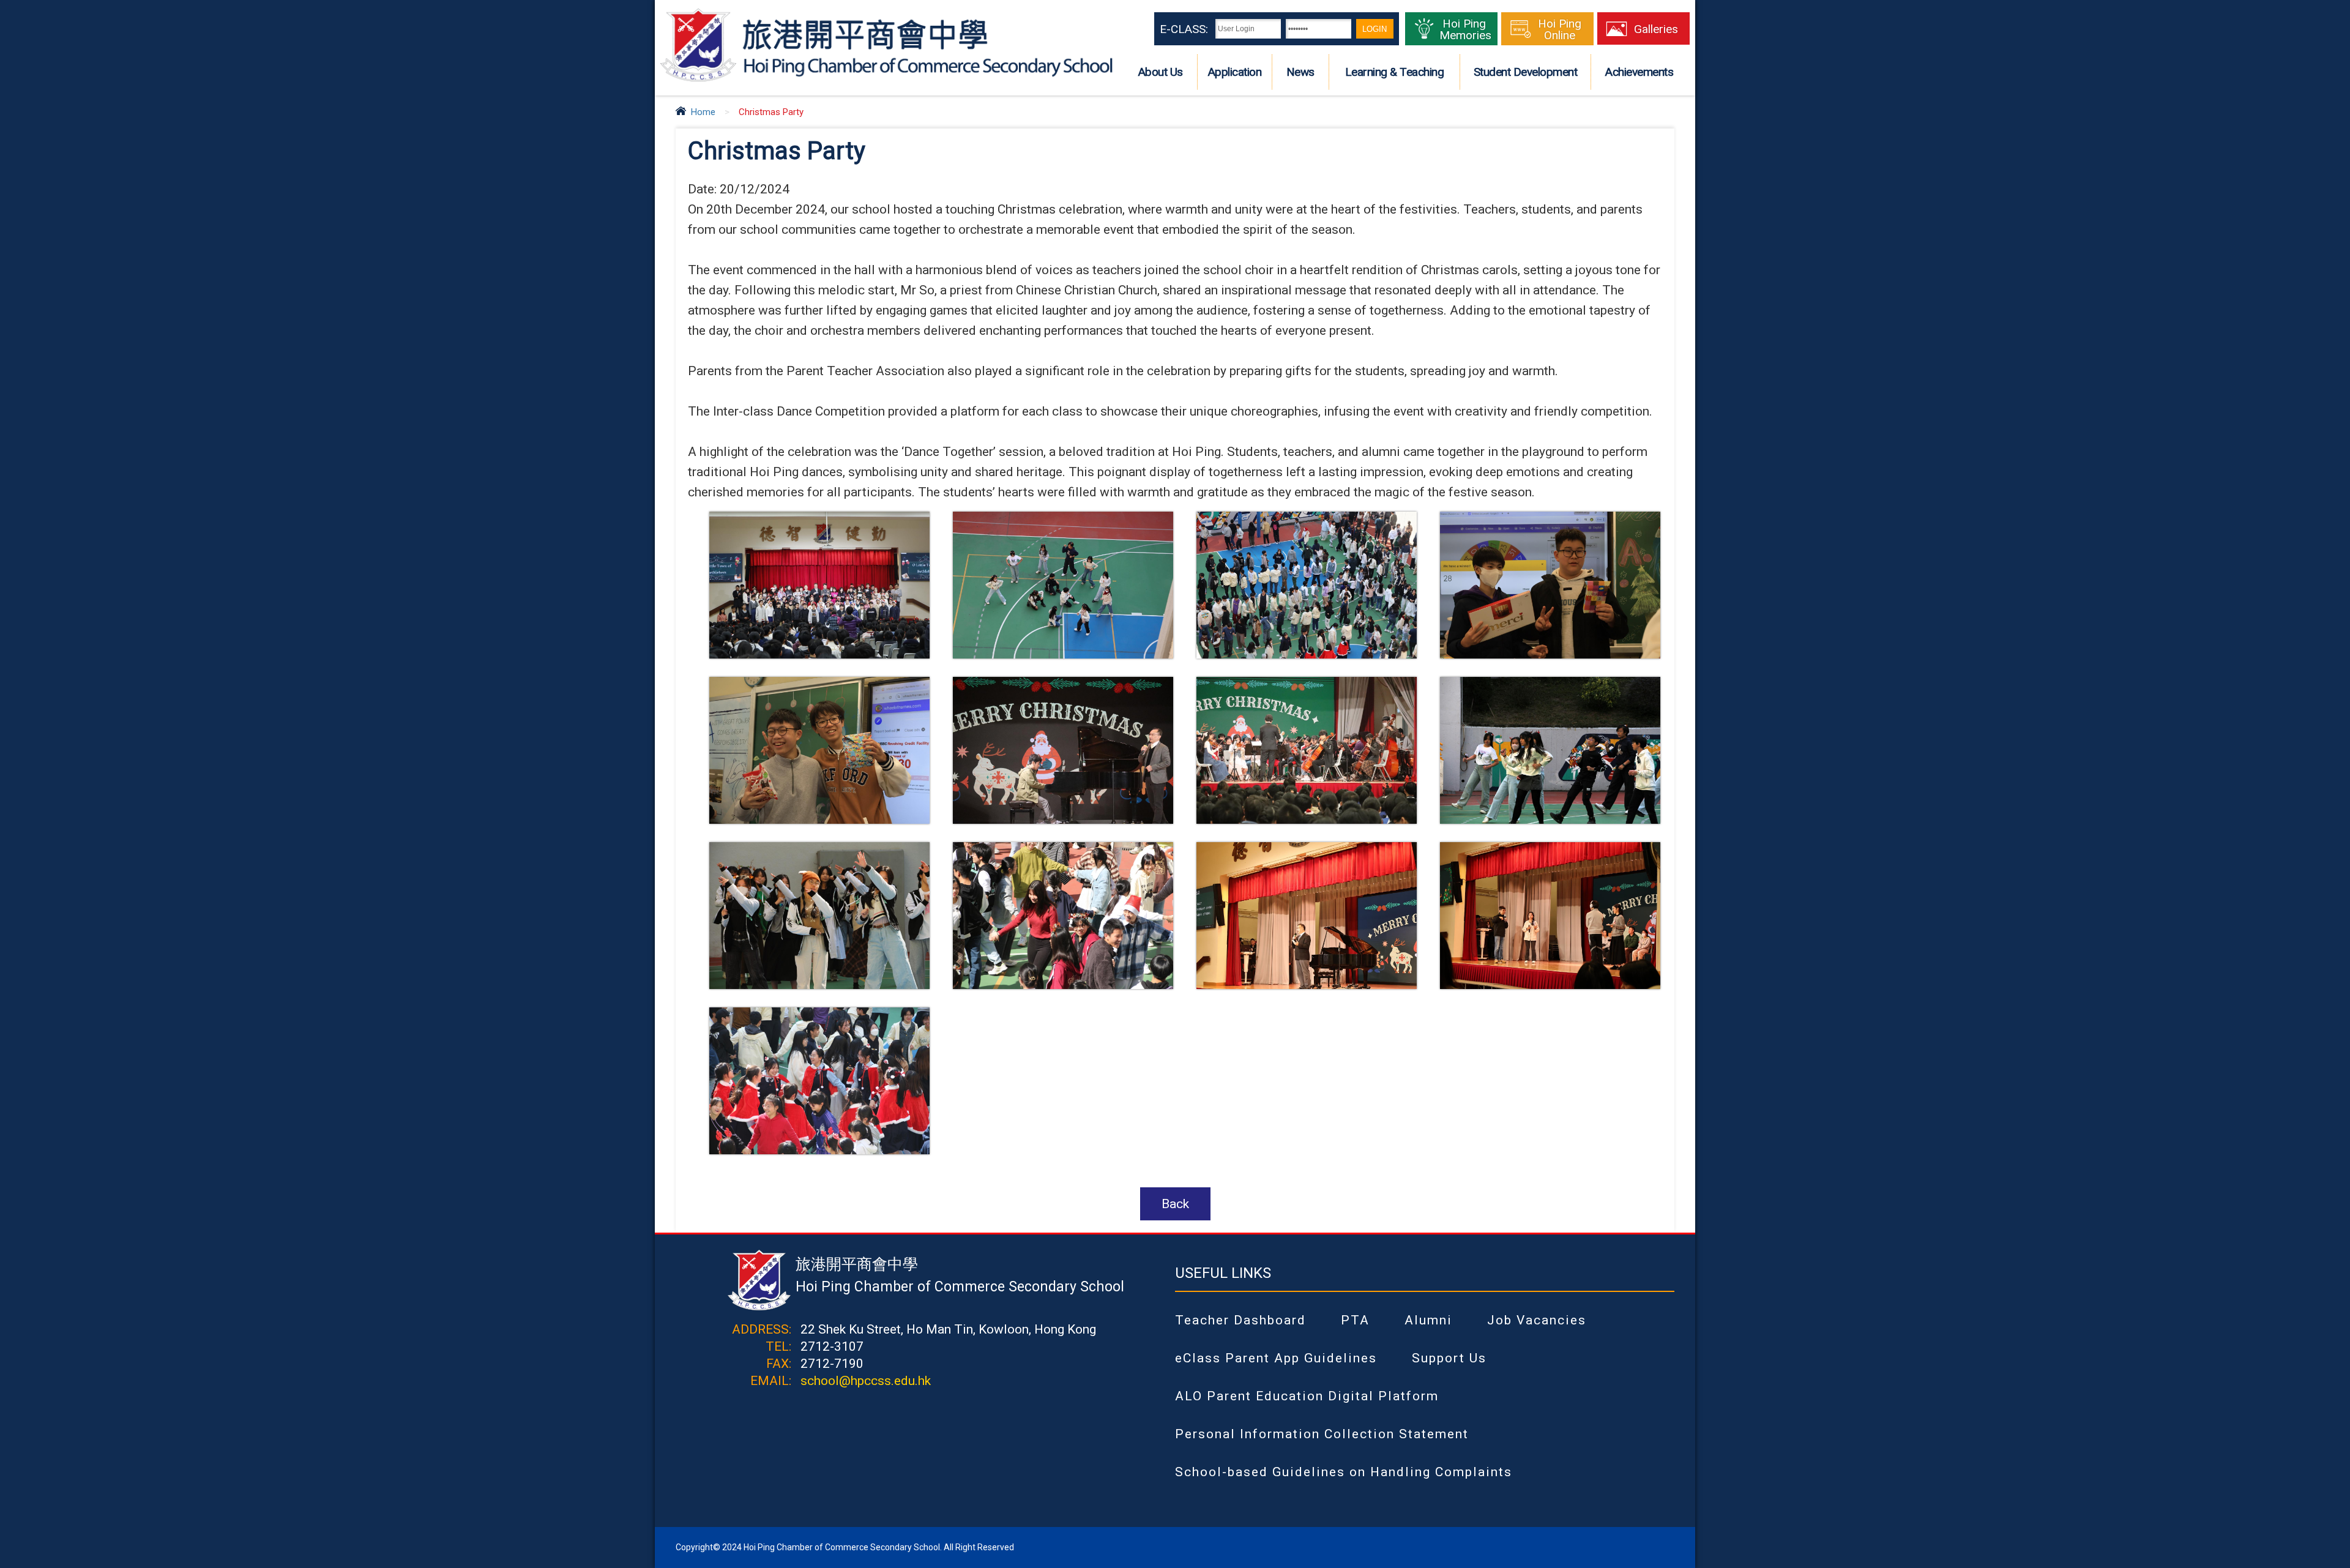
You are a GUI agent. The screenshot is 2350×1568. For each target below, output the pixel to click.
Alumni (1428, 1320)
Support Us (1449, 1358)
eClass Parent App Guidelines (1276, 1358)
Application (1235, 72)
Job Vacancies (1537, 1320)
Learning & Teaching (1395, 72)
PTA (1355, 1320)
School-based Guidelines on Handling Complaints (1344, 1472)
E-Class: (1184, 29)
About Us (1161, 72)
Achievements (1639, 72)
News (1300, 72)
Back (1175, 1204)
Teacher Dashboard (1240, 1320)
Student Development (1526, 72)
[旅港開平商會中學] (887, 80)
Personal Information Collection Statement (1322, 1434)
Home (703, 112)
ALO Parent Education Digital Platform (1307, 1396)
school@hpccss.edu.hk (866, 1381)
